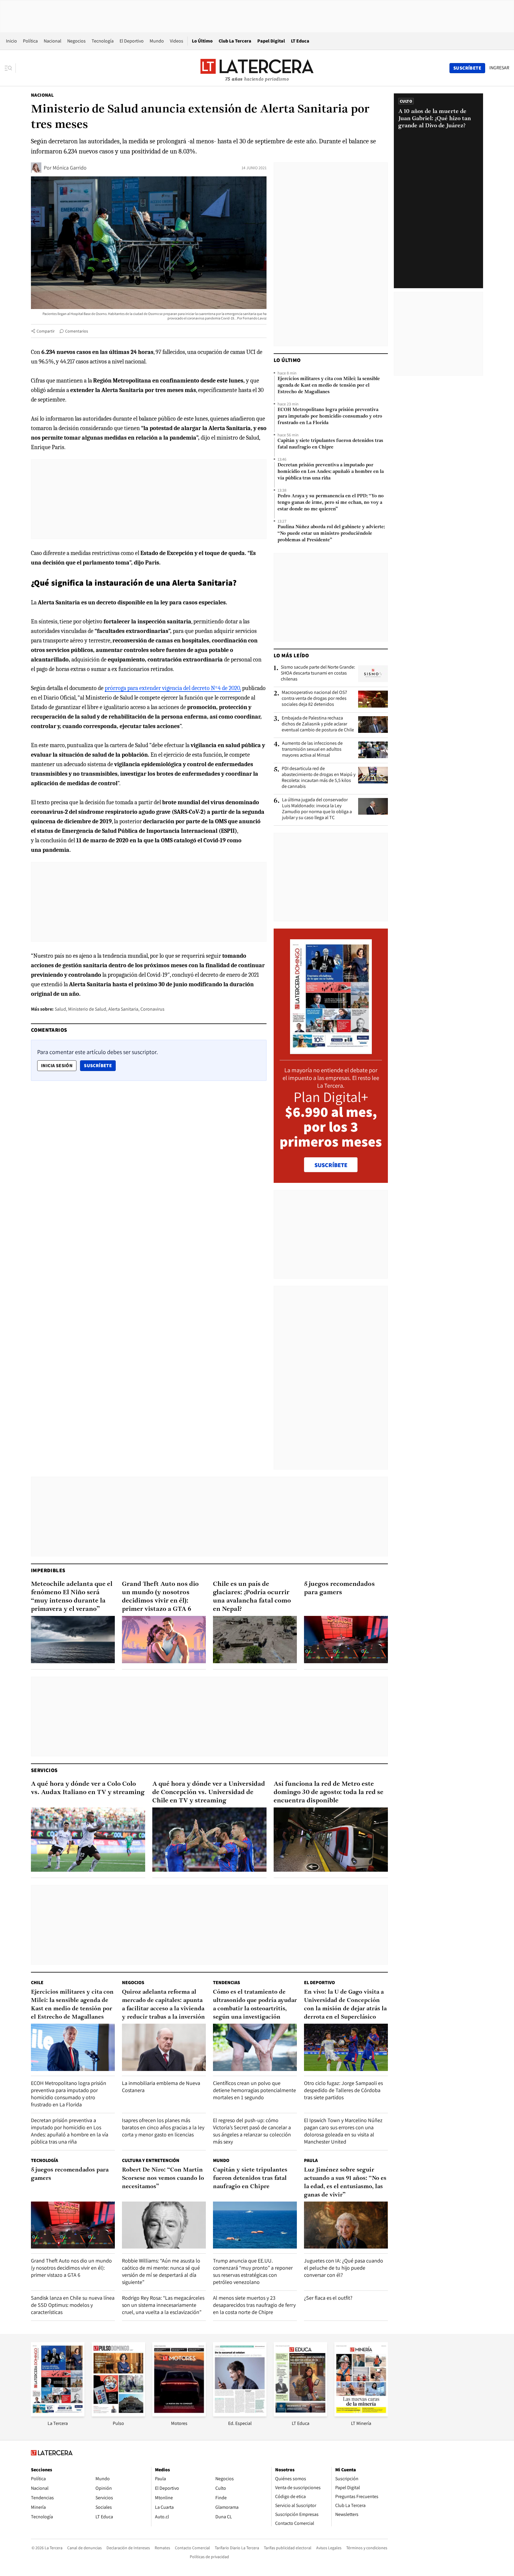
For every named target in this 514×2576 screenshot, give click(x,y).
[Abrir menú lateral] (10, 68)
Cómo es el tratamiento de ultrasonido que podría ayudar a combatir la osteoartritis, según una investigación (255, 2005)
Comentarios (77, 331)
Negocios (76, 41)
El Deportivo (132, 41)
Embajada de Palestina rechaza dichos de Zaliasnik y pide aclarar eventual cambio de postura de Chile (318, 724)
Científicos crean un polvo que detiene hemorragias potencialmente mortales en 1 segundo (254, 2090)
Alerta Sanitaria (123, 1009)
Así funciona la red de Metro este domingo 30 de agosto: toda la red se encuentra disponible (329, 1792)
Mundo (157, 41)
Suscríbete (100, 1065)
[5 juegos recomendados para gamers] (346, 1640)
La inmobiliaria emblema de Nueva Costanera (161, 2087)
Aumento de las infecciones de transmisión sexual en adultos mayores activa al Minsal (312, 749)
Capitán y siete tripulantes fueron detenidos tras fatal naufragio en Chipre (330, 444)
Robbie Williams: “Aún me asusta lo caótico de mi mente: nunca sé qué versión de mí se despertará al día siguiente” (161, 2271)
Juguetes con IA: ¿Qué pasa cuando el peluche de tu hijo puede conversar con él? (344, 2268)
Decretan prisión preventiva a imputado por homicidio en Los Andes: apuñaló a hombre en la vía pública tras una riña (331, 472)
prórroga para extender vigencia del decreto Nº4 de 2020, (173, 688)
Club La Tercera (235, 41)
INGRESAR (499, 68)
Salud (60, 1009)
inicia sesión (57, 1066)
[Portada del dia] (331, 1051)
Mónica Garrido (70, 168)
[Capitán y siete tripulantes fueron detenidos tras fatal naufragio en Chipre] (255, 2225)
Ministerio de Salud (87, 1009)
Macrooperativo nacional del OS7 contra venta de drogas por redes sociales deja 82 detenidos (314, 698)
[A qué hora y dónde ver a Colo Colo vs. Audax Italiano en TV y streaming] (88, 1840)
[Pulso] (118, 2415)
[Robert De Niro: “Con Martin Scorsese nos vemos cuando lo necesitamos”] (164, 2225)
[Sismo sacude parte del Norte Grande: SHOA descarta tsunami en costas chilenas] (373, 674)
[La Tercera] (58, 2415)
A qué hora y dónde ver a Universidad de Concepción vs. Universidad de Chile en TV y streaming (209, 1792)
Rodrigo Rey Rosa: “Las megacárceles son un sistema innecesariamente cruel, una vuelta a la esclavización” (163, 2305)
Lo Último (202, 41)
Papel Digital (271, 41)
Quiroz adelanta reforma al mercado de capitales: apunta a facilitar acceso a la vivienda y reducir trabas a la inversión (163, 2005)
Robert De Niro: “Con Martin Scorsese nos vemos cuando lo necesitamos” (163, 2178)
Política (30, 41)
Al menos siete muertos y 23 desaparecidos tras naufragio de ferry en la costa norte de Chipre (254, 2305)
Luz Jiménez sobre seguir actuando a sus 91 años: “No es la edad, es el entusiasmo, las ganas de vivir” (345, 2183)
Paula (311, 2160)
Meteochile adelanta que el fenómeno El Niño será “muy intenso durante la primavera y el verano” (72, 1597)
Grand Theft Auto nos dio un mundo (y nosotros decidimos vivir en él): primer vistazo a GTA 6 (160, 1597)
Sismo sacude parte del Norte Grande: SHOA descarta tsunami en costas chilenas (318, 673)
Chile (37, 1982)
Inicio (11, 41)
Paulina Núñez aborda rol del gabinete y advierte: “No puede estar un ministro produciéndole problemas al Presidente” (331, 534)
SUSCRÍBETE (331, 1165)
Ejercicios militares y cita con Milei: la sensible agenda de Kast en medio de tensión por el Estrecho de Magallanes (329, 385)
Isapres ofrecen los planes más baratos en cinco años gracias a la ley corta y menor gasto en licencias (163, 2127)
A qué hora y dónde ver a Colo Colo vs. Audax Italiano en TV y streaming (88, 1788)
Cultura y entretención (151, 2160)
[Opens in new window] (179, 2415)
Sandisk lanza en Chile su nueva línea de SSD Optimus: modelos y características (73, 2305)
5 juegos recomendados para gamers (339, 1588)
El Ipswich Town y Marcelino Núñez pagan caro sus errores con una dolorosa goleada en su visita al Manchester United (343, 2131)
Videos (177, 41)
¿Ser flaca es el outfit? (328, 2298)
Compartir (46, 331)
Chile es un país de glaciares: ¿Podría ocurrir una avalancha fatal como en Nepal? (252, 1597)
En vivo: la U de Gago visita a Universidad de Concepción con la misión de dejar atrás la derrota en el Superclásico (345, 2005)
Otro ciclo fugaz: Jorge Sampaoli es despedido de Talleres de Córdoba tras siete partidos (343, 2090)
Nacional (53, 41)
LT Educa (300, 41)
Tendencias (227, 1982)
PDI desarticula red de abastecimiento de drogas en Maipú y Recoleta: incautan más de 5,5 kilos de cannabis (319, 777)
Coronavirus (152, 1009)
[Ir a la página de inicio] (257, 68)
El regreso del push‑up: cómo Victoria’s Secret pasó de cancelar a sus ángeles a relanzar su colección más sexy (252, 2131)
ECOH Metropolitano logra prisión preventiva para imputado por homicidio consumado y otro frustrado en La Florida (330, 416)
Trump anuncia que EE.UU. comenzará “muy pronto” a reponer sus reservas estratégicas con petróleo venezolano (253, 2271)
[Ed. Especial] (240, 2415)
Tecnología (103, 41)
